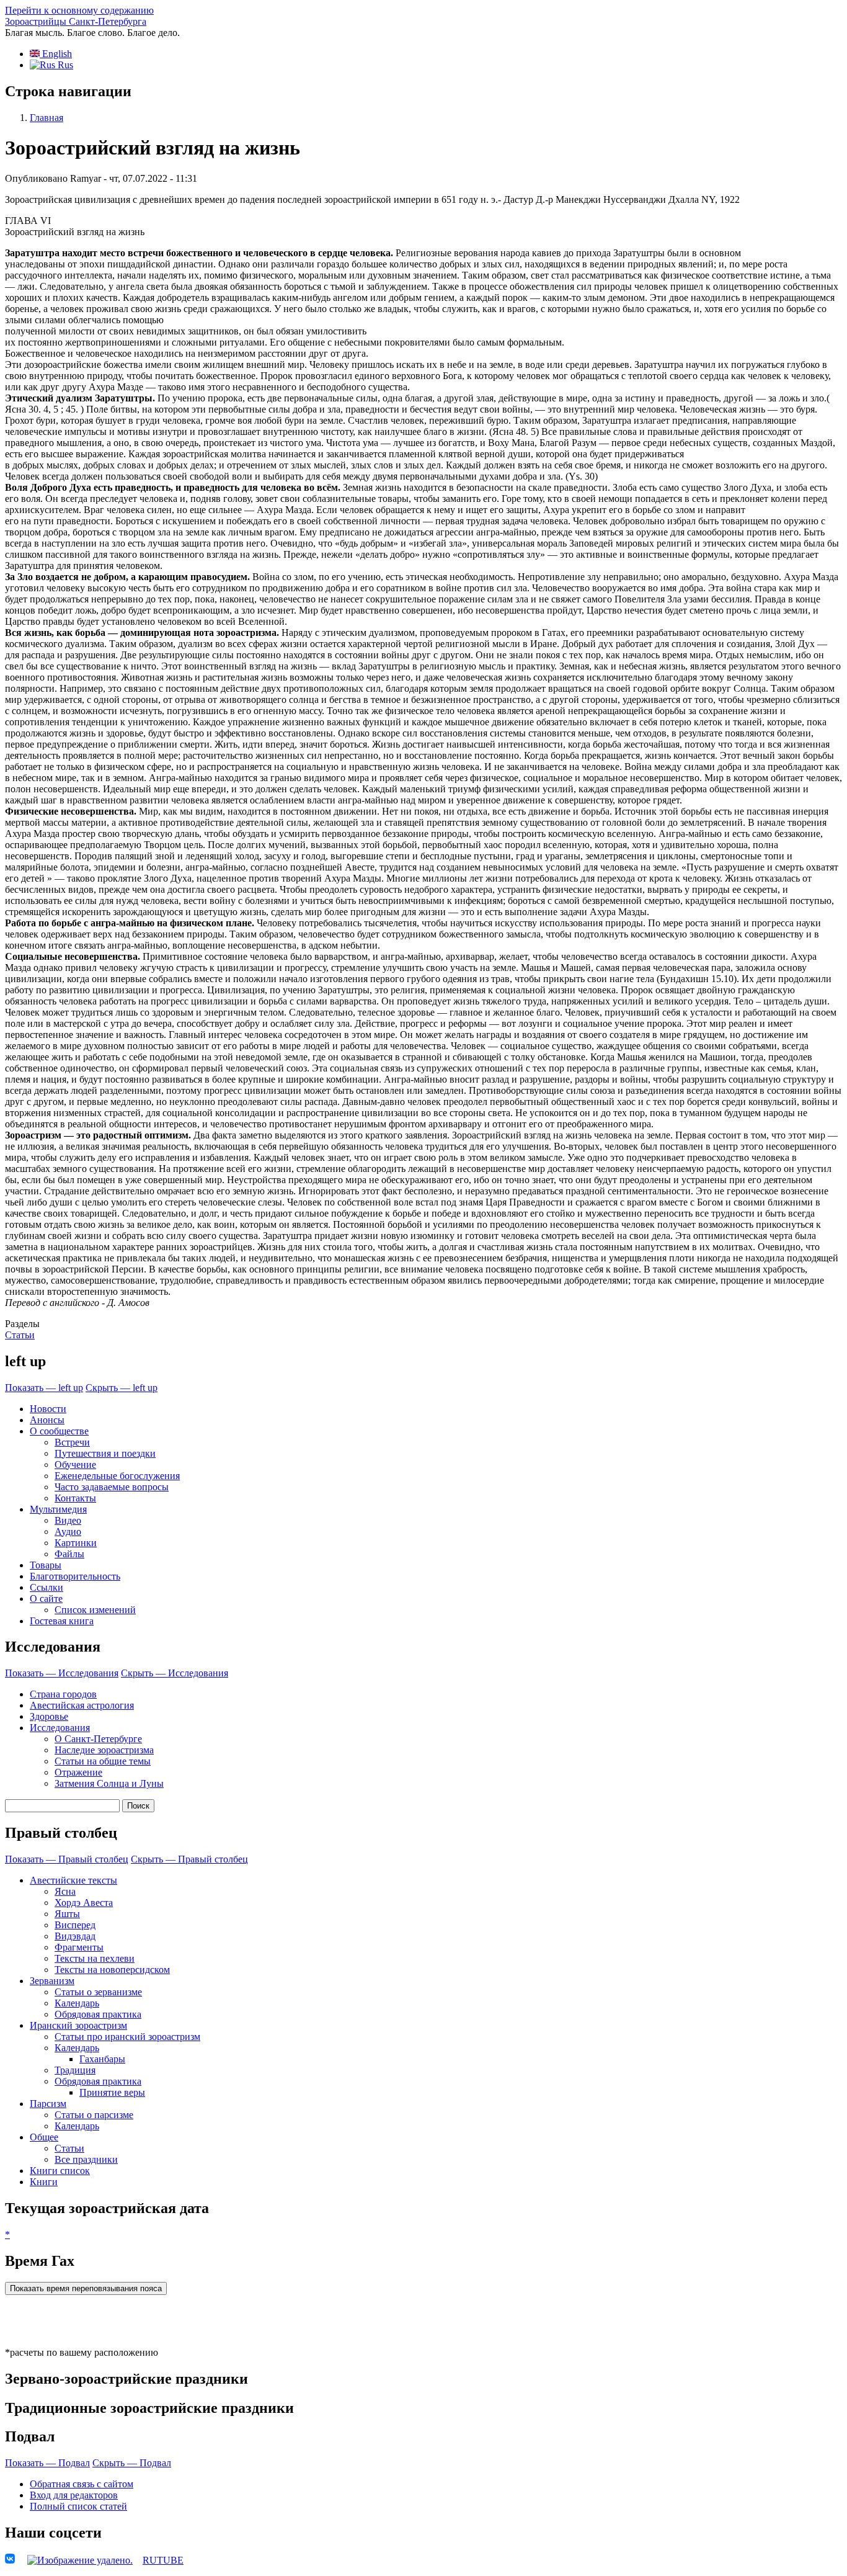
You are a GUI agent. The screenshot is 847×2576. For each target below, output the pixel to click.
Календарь (77, 2003)
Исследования (60, 1728)
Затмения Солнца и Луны (109, 1783)
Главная (47, 118)
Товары (46, 1565)
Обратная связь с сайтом (82, 2484)
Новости (48, 1409)
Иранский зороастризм (78, 2025)
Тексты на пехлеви (95, 1958)
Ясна (65, 1891)
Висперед (75, 1925)
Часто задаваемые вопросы (112, 1487)
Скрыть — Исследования (175, 1673)
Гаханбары (102, 2059)
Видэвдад (75, 1936)
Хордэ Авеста (84, 1903)
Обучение (75, 1465)
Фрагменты (79, 1947)
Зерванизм (52, 1981)
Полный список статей (78, 2506)
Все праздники (86, 2159)
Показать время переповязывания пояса (86, 2288)
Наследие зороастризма (104, 1750)
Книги (44, 2182)
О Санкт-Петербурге (98, 1739)
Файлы (69, 1554)
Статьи (20, 1335)
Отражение (78, 1772)
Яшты (67, 1914)
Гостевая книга (62, 1621)
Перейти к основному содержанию (79, 10)
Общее (44, 2137)
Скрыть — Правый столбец (189, 1859)
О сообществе (59, 1431)
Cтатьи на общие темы (103, 1761)
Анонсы (47, 1420)
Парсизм (48, 2104)
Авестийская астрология (82, 1705)
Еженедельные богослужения (117, 1476)
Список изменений (95, 1610)
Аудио (68, 1532)
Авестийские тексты (73, 1880)
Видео (68, 1520)
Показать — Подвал (47, 2463)
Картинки (76, 1543)
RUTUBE (163, 2560)
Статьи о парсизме (94, 2115)
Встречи (72, 1442)
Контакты (75, 1498)
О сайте (46, 1599)
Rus (64, 65)
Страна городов (63, 1694)
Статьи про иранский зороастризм (127, 2037)
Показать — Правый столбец (67, 1859)
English (56, 54)
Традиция (75, 2070)
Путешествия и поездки (105, 1453)
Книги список (60, 2171)
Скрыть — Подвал (132, 2463)
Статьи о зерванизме (98, 1992)
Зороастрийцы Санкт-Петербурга (76, 21)
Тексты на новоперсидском (112, 1970)
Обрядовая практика (98, 2014)
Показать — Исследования (62, 1673)
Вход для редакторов (74, 2495)
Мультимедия (58, 1509)
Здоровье (49, 1716)
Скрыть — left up (122, 1388)
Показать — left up (44, 1388)
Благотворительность (75, 1576)
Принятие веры (112, 2092)
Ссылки (47, 1587)
